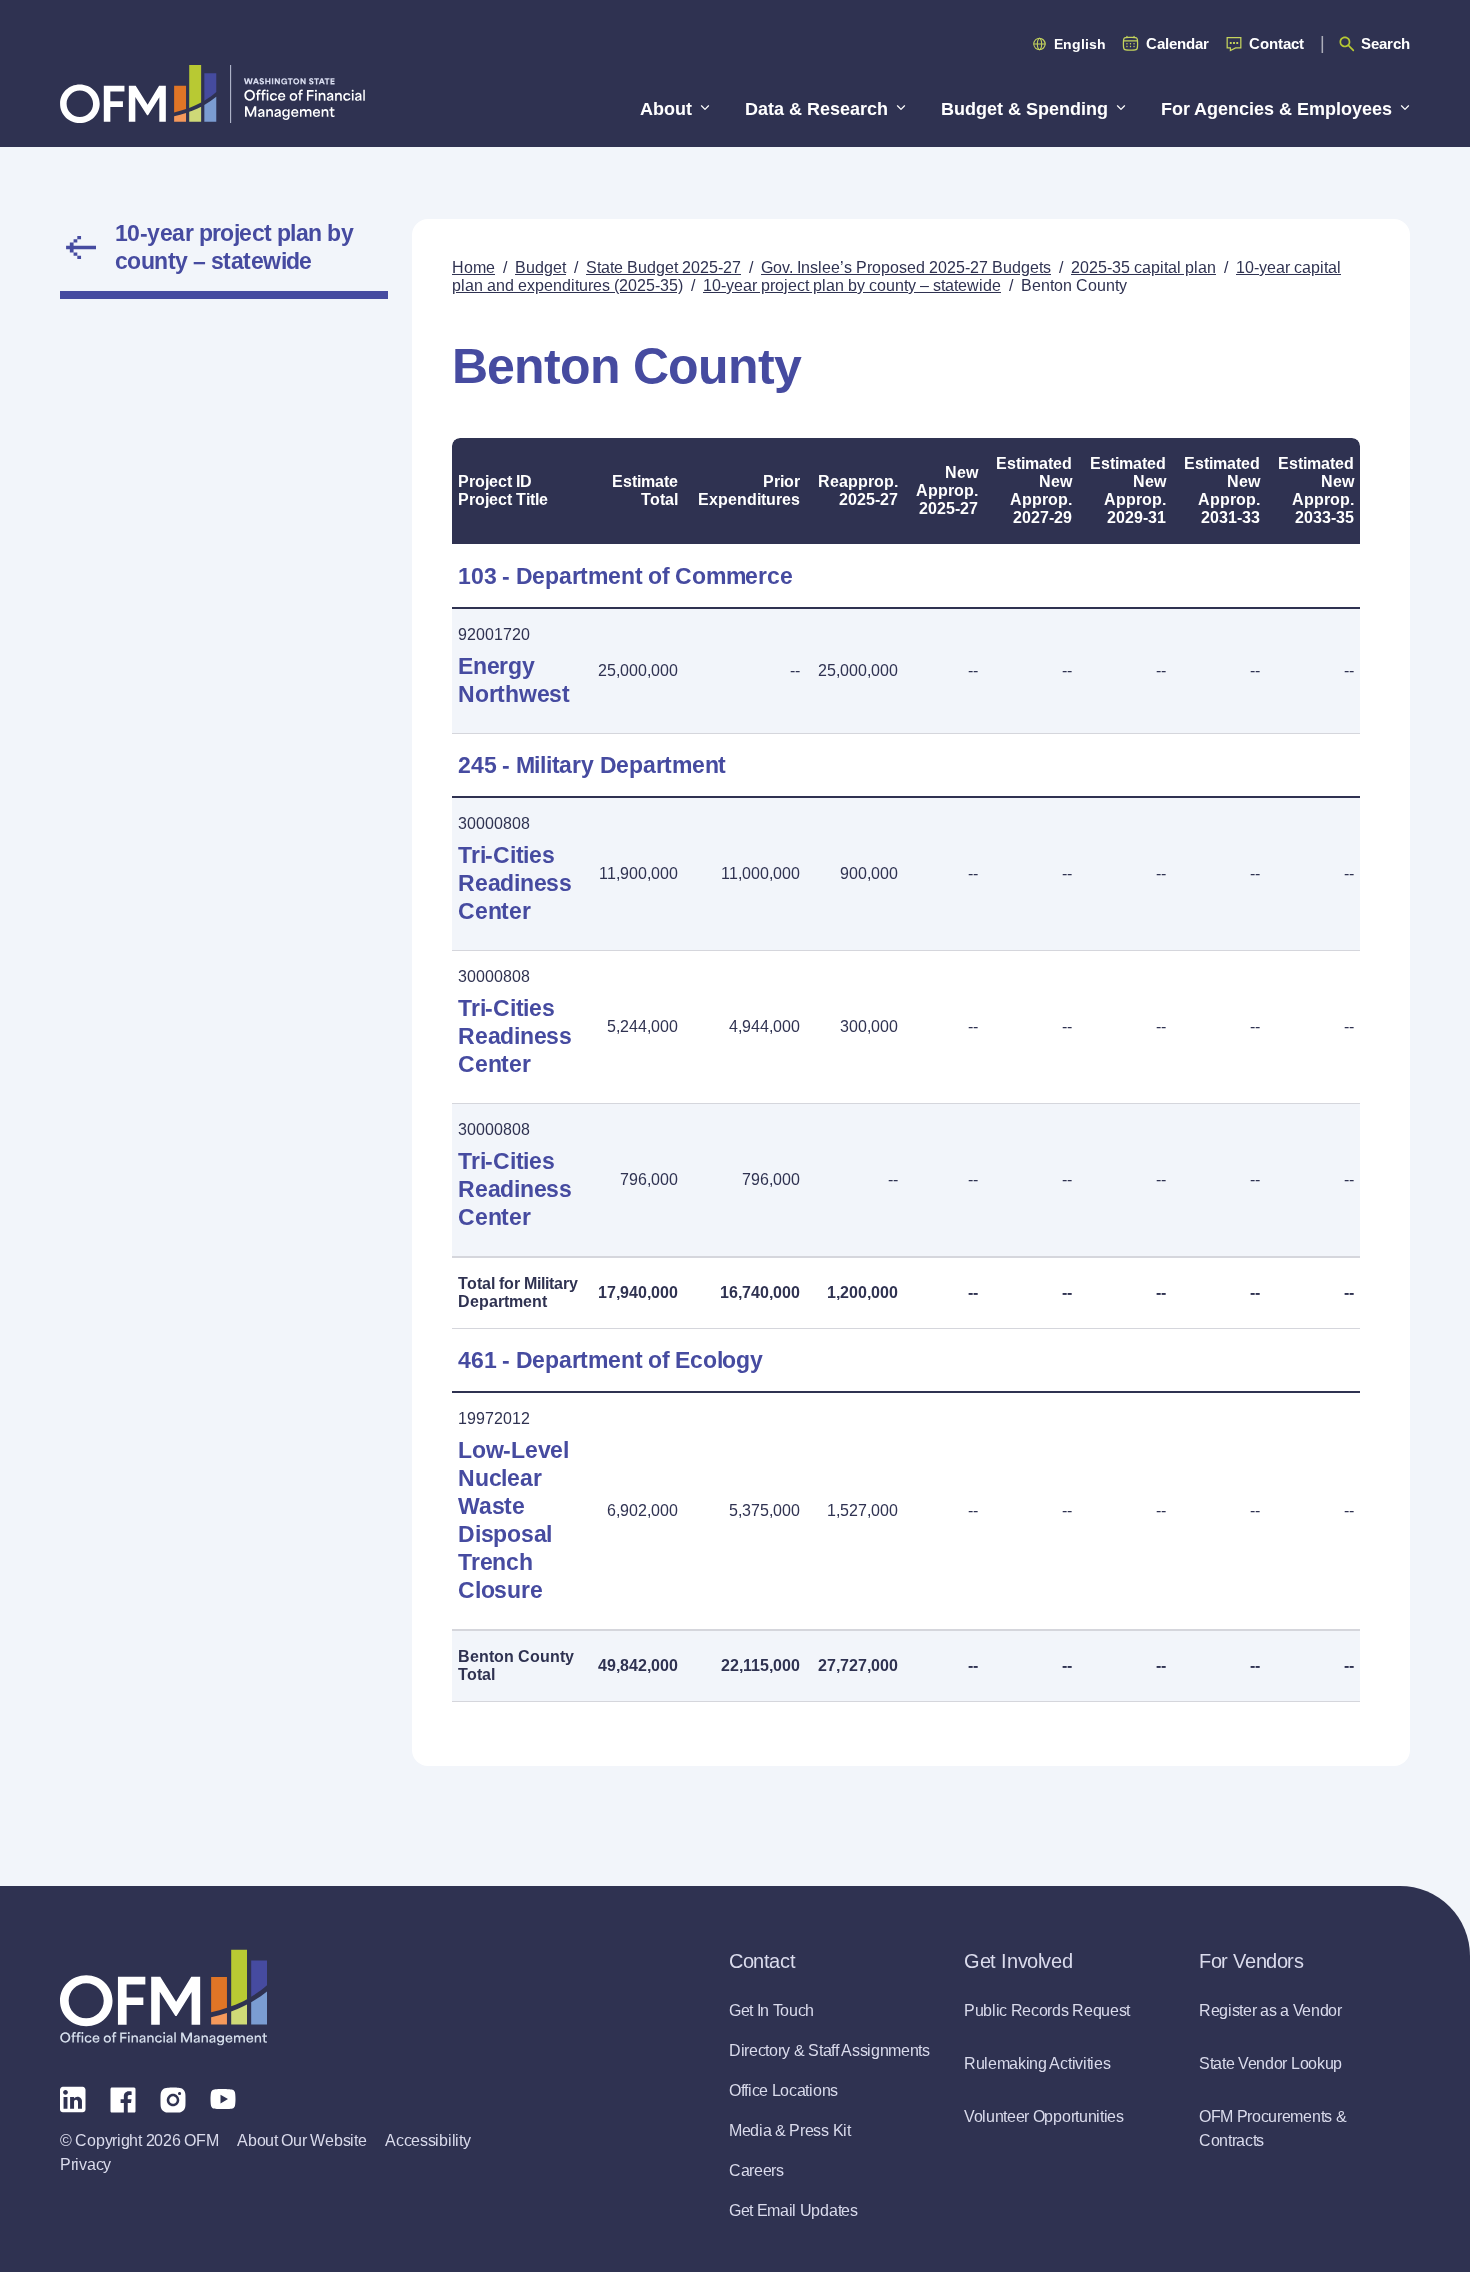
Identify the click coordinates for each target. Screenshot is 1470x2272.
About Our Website (301, 2140)
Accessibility (427, 2140)
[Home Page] (163, 1997)
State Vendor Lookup (1270, 2063)
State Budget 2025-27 (663, 267)
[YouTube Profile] (223, 2098)
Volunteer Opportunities (1044, 2116)
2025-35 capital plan (1143, 267)
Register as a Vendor (1270, 2010)
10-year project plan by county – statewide (234, 247)
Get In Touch (771, 2010)
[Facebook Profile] (123, 2098)
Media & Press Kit (790, 2130)
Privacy (85, 2164)
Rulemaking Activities (1037, 2063)
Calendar (1177, 43)
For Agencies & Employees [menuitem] (1276, 109)
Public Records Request (1047, 2010)
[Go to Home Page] (212, 93)
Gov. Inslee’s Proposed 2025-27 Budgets (906, 267)
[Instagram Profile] (173, 2098)
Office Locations (783, 2090)
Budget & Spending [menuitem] (1024, 109)
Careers (756, 2170)
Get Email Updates (793, 2210)
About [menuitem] (666, 109)
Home (473, 267)
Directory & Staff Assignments (829, 2050)
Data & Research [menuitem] (816, 109)
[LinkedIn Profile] (73, 2098)
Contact (1276, 43)
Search (1385, 43)
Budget (540, 267)
